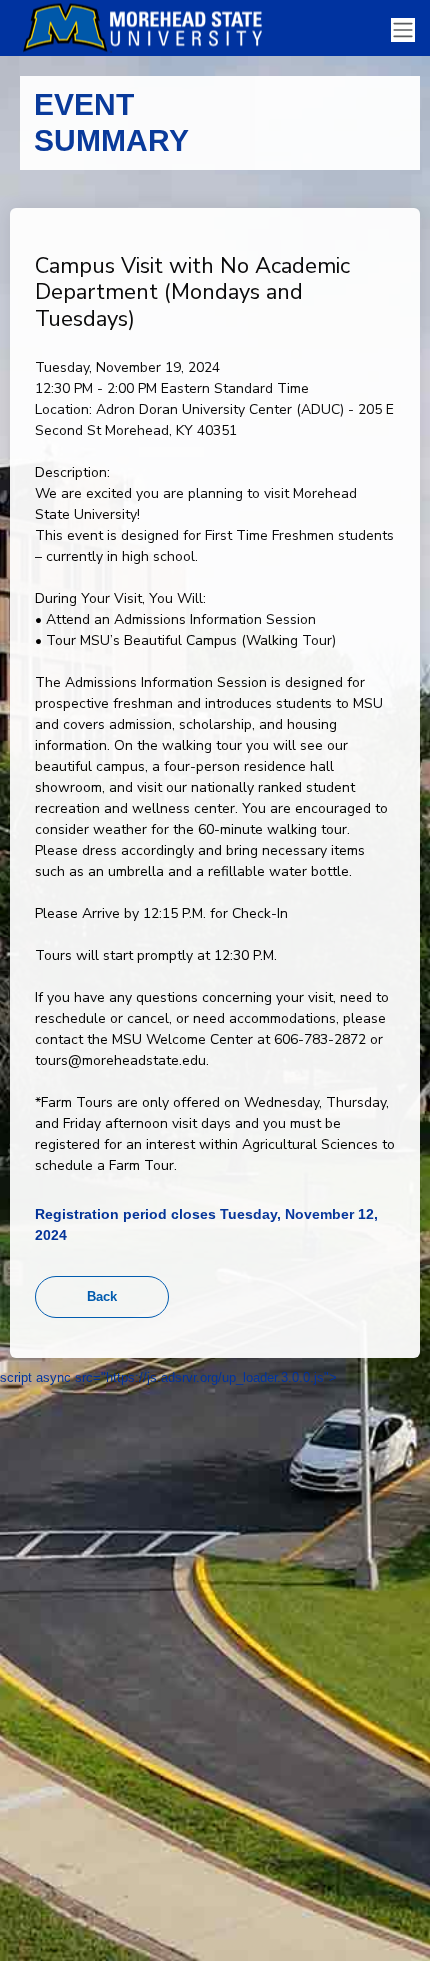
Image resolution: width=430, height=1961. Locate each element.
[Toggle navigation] (403, 30)
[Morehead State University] (150, 28)
